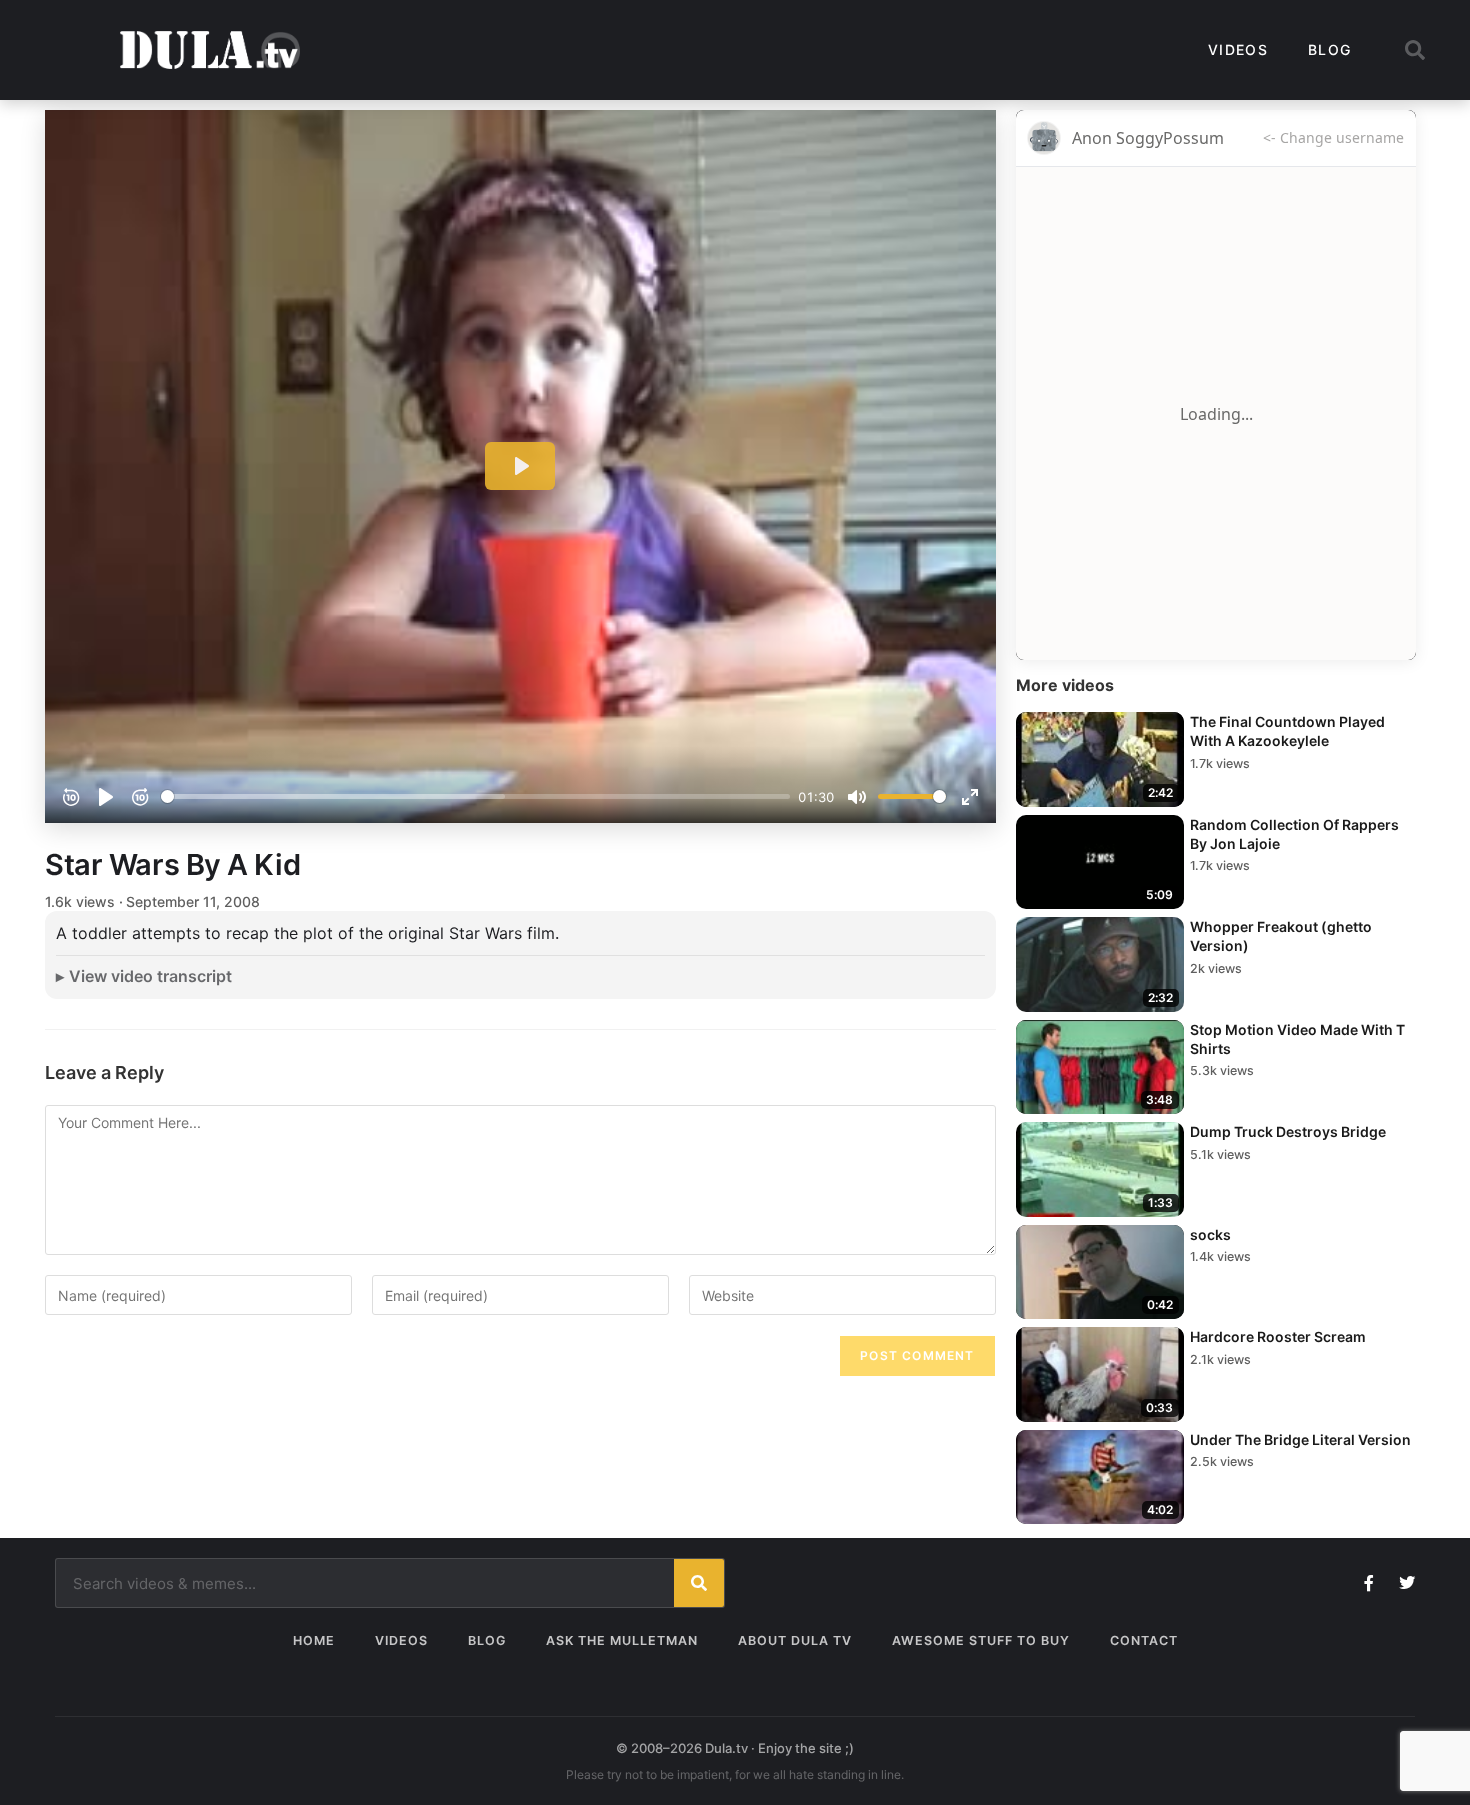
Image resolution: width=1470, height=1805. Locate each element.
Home (314, 1640)
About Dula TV (795, 1640)
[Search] (699, 1583)
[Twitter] (1407, 1583)
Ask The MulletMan (622, 1640)
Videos (1238, 49)
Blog (1329, 49)
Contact (1144, 1640)
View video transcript (150, 976)
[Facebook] (1369, 1583)
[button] (1415, 50)
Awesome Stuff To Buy (981, 1640)
